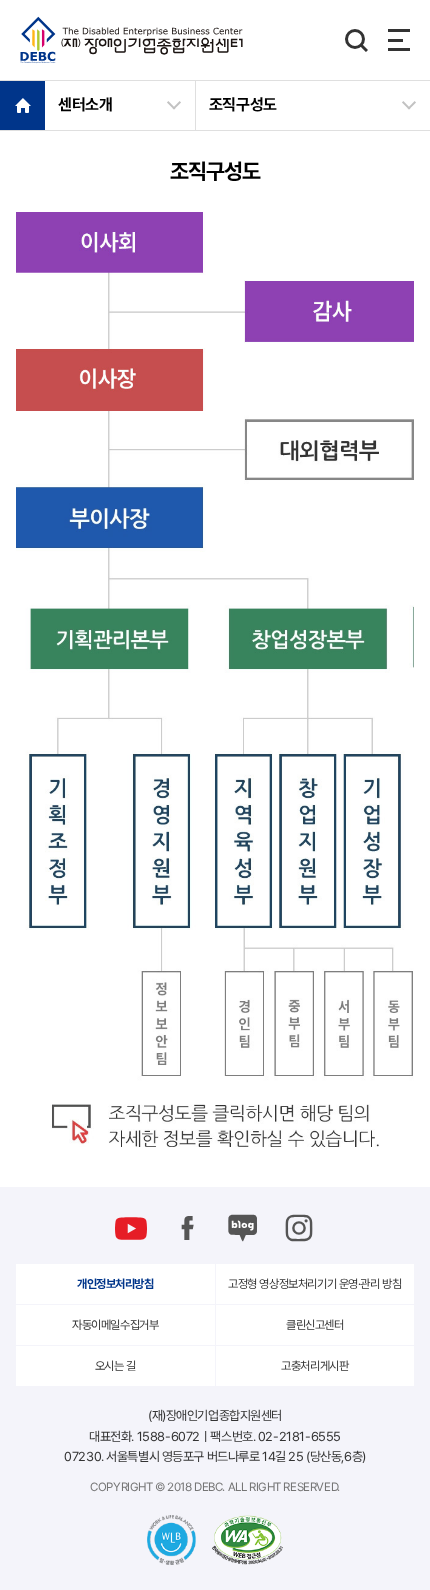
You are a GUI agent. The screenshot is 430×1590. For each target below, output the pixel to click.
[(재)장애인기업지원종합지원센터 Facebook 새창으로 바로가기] (187, 1228)
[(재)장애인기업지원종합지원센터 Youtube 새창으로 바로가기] (131, 1228)
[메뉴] (399, 40)
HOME (22, 105)
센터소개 (85, 104)
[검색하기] (356, 40)
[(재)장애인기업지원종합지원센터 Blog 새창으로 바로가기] (243, 1228)
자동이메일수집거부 (115, 1325)
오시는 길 (115, 1366)
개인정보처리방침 (115, 1284)
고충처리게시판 (314, 1366)
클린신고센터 (314, 1325)
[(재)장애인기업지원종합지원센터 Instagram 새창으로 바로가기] (299, 1228)
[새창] (247, 1540)
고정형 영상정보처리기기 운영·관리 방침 (314, 1284)
